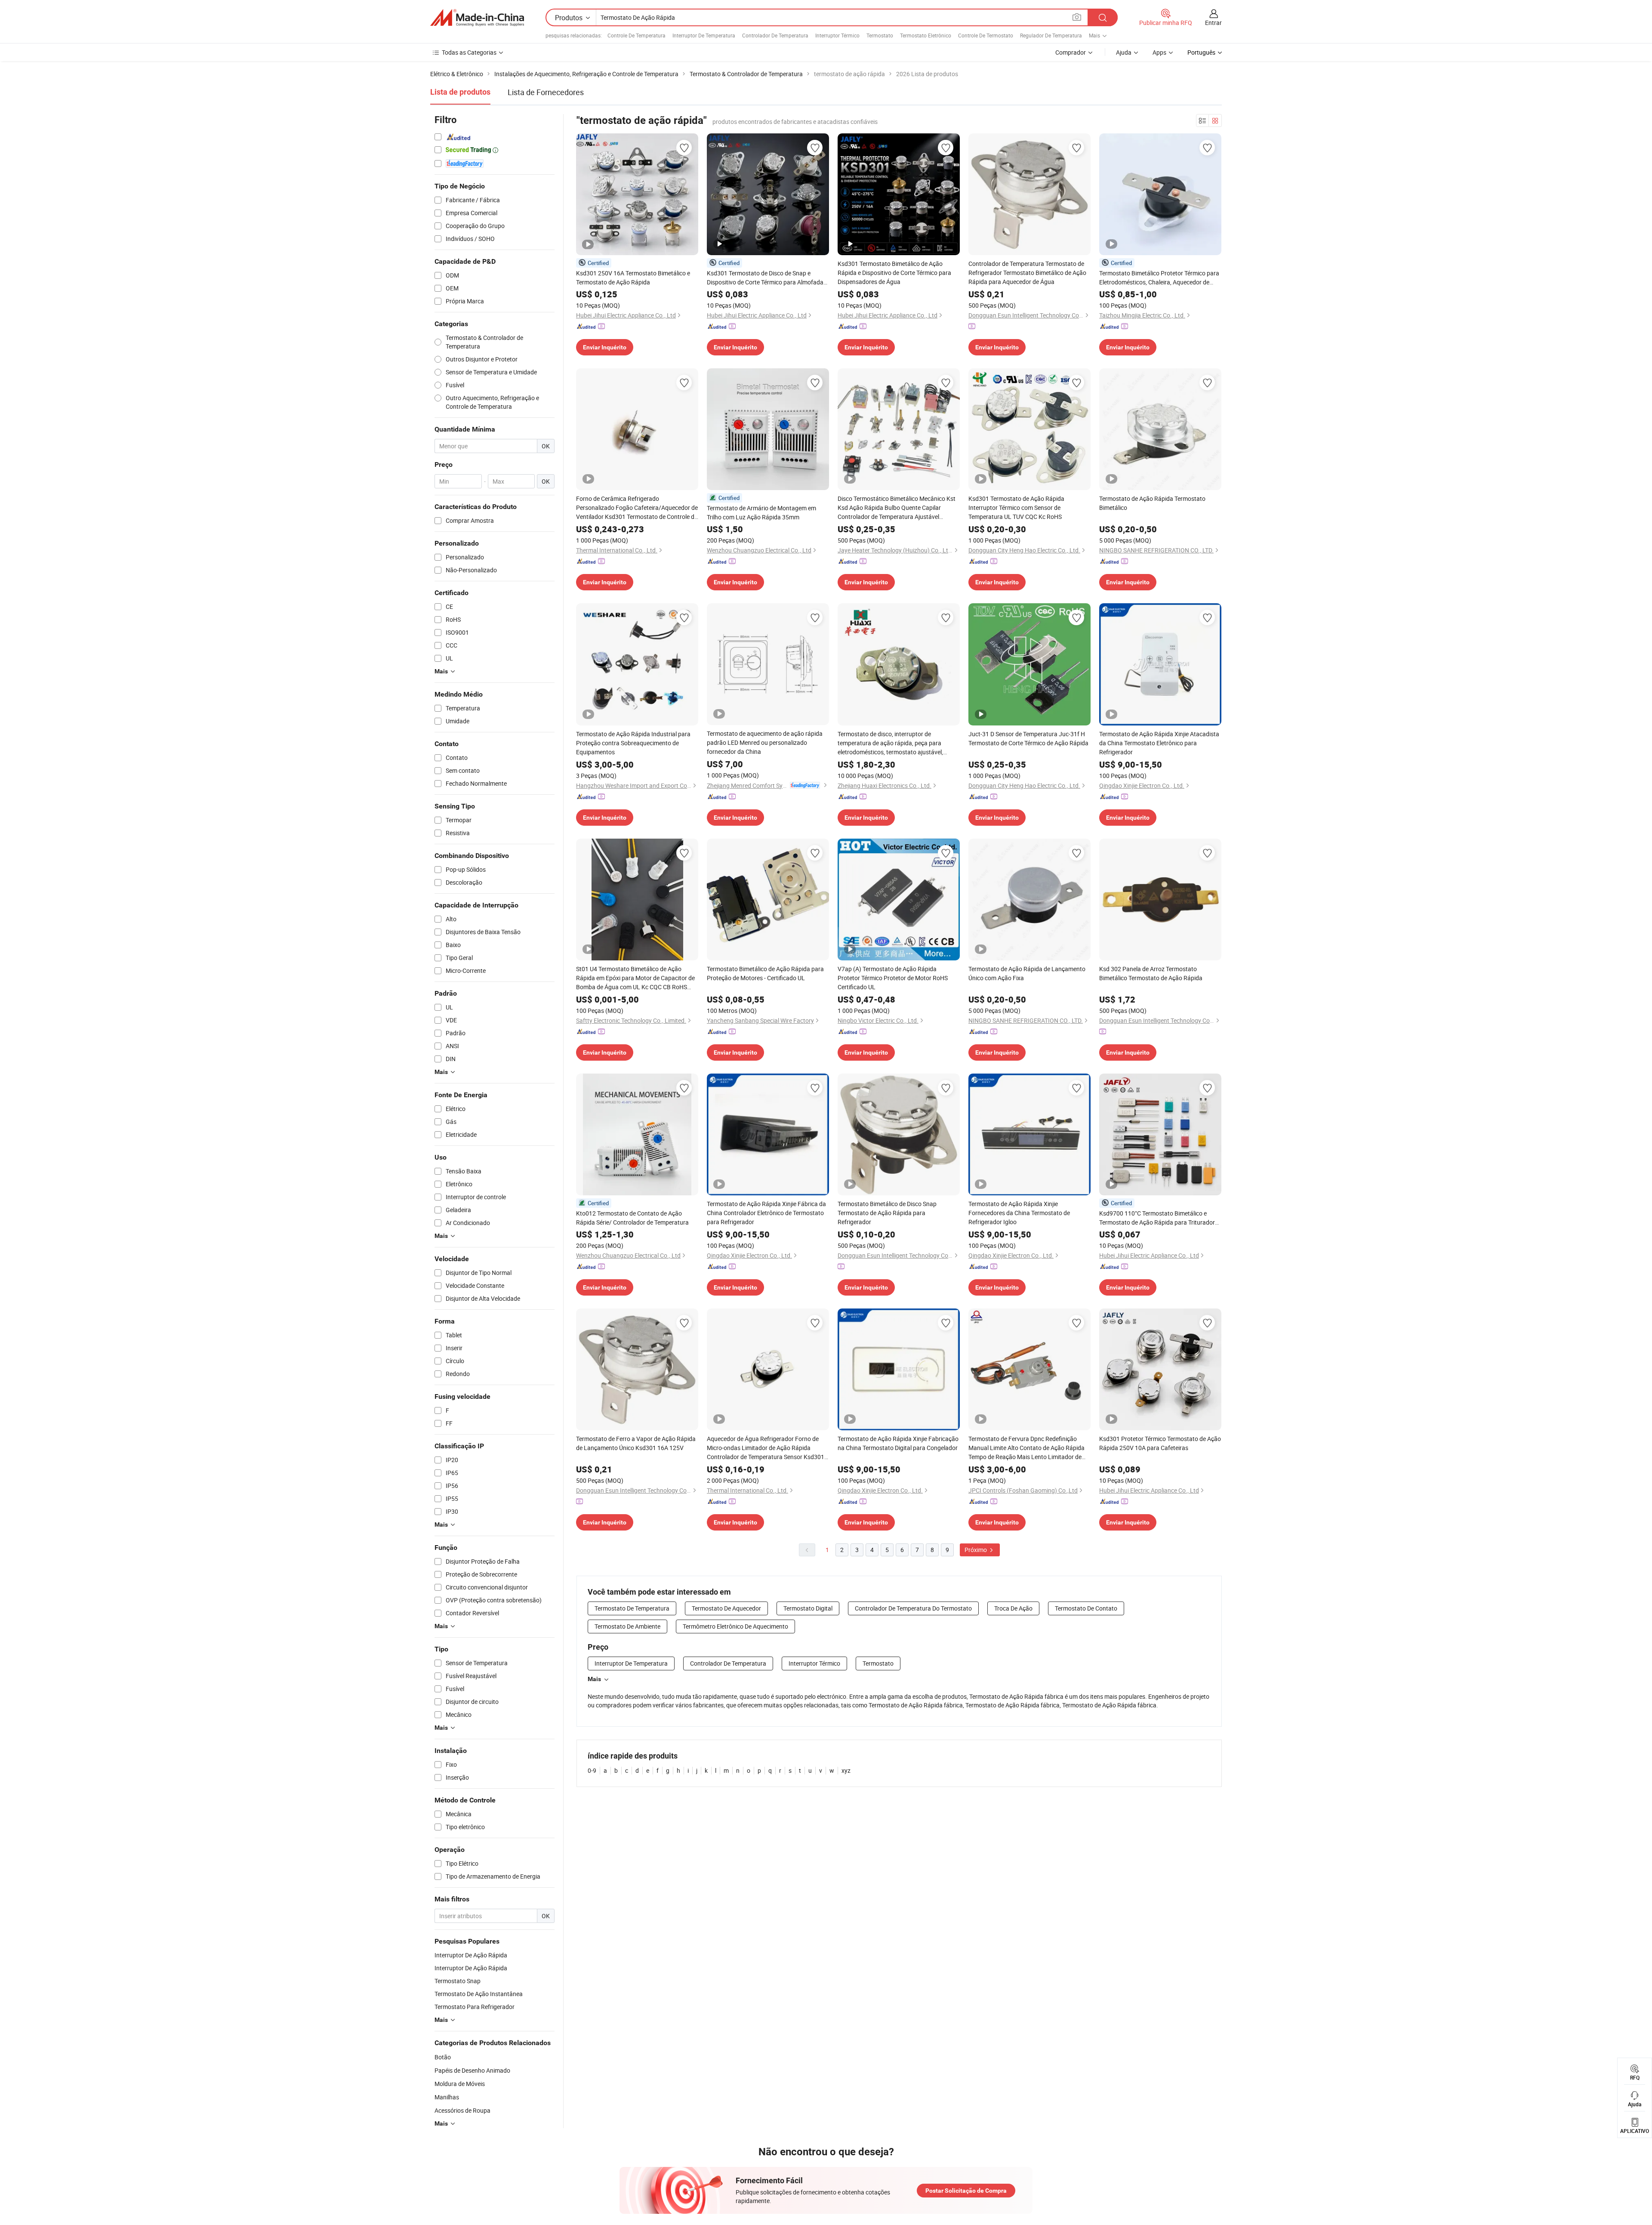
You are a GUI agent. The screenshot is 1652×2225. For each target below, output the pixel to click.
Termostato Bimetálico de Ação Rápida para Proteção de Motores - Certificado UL (765, 973)
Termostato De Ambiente (627, 1626)
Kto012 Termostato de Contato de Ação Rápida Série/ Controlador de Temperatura (632, 1218)
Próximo (976, 1550)
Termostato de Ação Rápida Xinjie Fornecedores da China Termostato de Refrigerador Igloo (1019, 1213)
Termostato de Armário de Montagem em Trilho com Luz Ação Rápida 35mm (761, 512)
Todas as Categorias (469, 52)
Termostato (880, 35)
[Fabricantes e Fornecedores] (477, 18)
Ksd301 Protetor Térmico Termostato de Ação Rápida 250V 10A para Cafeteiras (1160, 1443)
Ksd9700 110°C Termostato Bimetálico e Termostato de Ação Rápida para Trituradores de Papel (1160, 1218)
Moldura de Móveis (460, 2084)
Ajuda (1124, 52)
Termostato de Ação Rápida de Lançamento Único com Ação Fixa (1027, 973)
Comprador (1071, 52)
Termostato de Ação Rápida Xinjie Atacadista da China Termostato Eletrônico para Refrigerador (1159, 743)
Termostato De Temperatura (632, 1608)
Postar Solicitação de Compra (966, 2191)
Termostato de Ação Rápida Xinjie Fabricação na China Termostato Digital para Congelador (898, 1443)
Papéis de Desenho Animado (472, 2070)
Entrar (1213, 23)
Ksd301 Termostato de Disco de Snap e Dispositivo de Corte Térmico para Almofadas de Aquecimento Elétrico (767, 278)
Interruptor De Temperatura (704, 35)
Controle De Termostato (986, 35)
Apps (1159, 52)
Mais (594, 1679)
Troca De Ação (1013, 1608)
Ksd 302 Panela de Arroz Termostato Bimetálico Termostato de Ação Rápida (1151, 973)
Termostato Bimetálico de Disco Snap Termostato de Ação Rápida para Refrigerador (887, 1213)
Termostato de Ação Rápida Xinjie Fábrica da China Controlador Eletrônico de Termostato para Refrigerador (766, 1213)
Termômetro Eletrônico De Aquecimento (735, 1626)
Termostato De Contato (1086, 1608)
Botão (443, 2057)
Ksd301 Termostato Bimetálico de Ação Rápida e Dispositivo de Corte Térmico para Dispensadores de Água (894, 273)
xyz (846, 1770)
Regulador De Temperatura (1051, 35)
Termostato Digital (808, 1608)
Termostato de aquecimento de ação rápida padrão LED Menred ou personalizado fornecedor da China (765, 742)
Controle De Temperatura (636, 35)
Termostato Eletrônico (926, 35)
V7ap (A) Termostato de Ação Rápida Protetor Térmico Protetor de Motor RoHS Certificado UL (893, 978)
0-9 (592, 1770)
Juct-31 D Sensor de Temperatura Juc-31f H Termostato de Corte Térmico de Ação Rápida (1028, 738)
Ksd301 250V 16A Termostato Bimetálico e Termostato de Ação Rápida (633, 278)
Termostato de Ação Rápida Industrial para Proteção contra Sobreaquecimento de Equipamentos (633, 743)
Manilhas (447, 2097)
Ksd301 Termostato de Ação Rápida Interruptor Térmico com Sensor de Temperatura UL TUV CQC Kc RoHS (1016, 508)
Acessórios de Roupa (462, 2110)
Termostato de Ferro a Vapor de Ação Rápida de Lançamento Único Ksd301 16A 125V (636, 1443)
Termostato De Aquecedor (726, 1608)
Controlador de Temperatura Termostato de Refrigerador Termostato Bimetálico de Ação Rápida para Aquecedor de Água (1027, 273)
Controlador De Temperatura (775, 35)
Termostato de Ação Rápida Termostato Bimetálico (1152, 503)
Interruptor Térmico (837, 35)
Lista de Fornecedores (546, 92)
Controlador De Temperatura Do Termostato (913, 1608)
